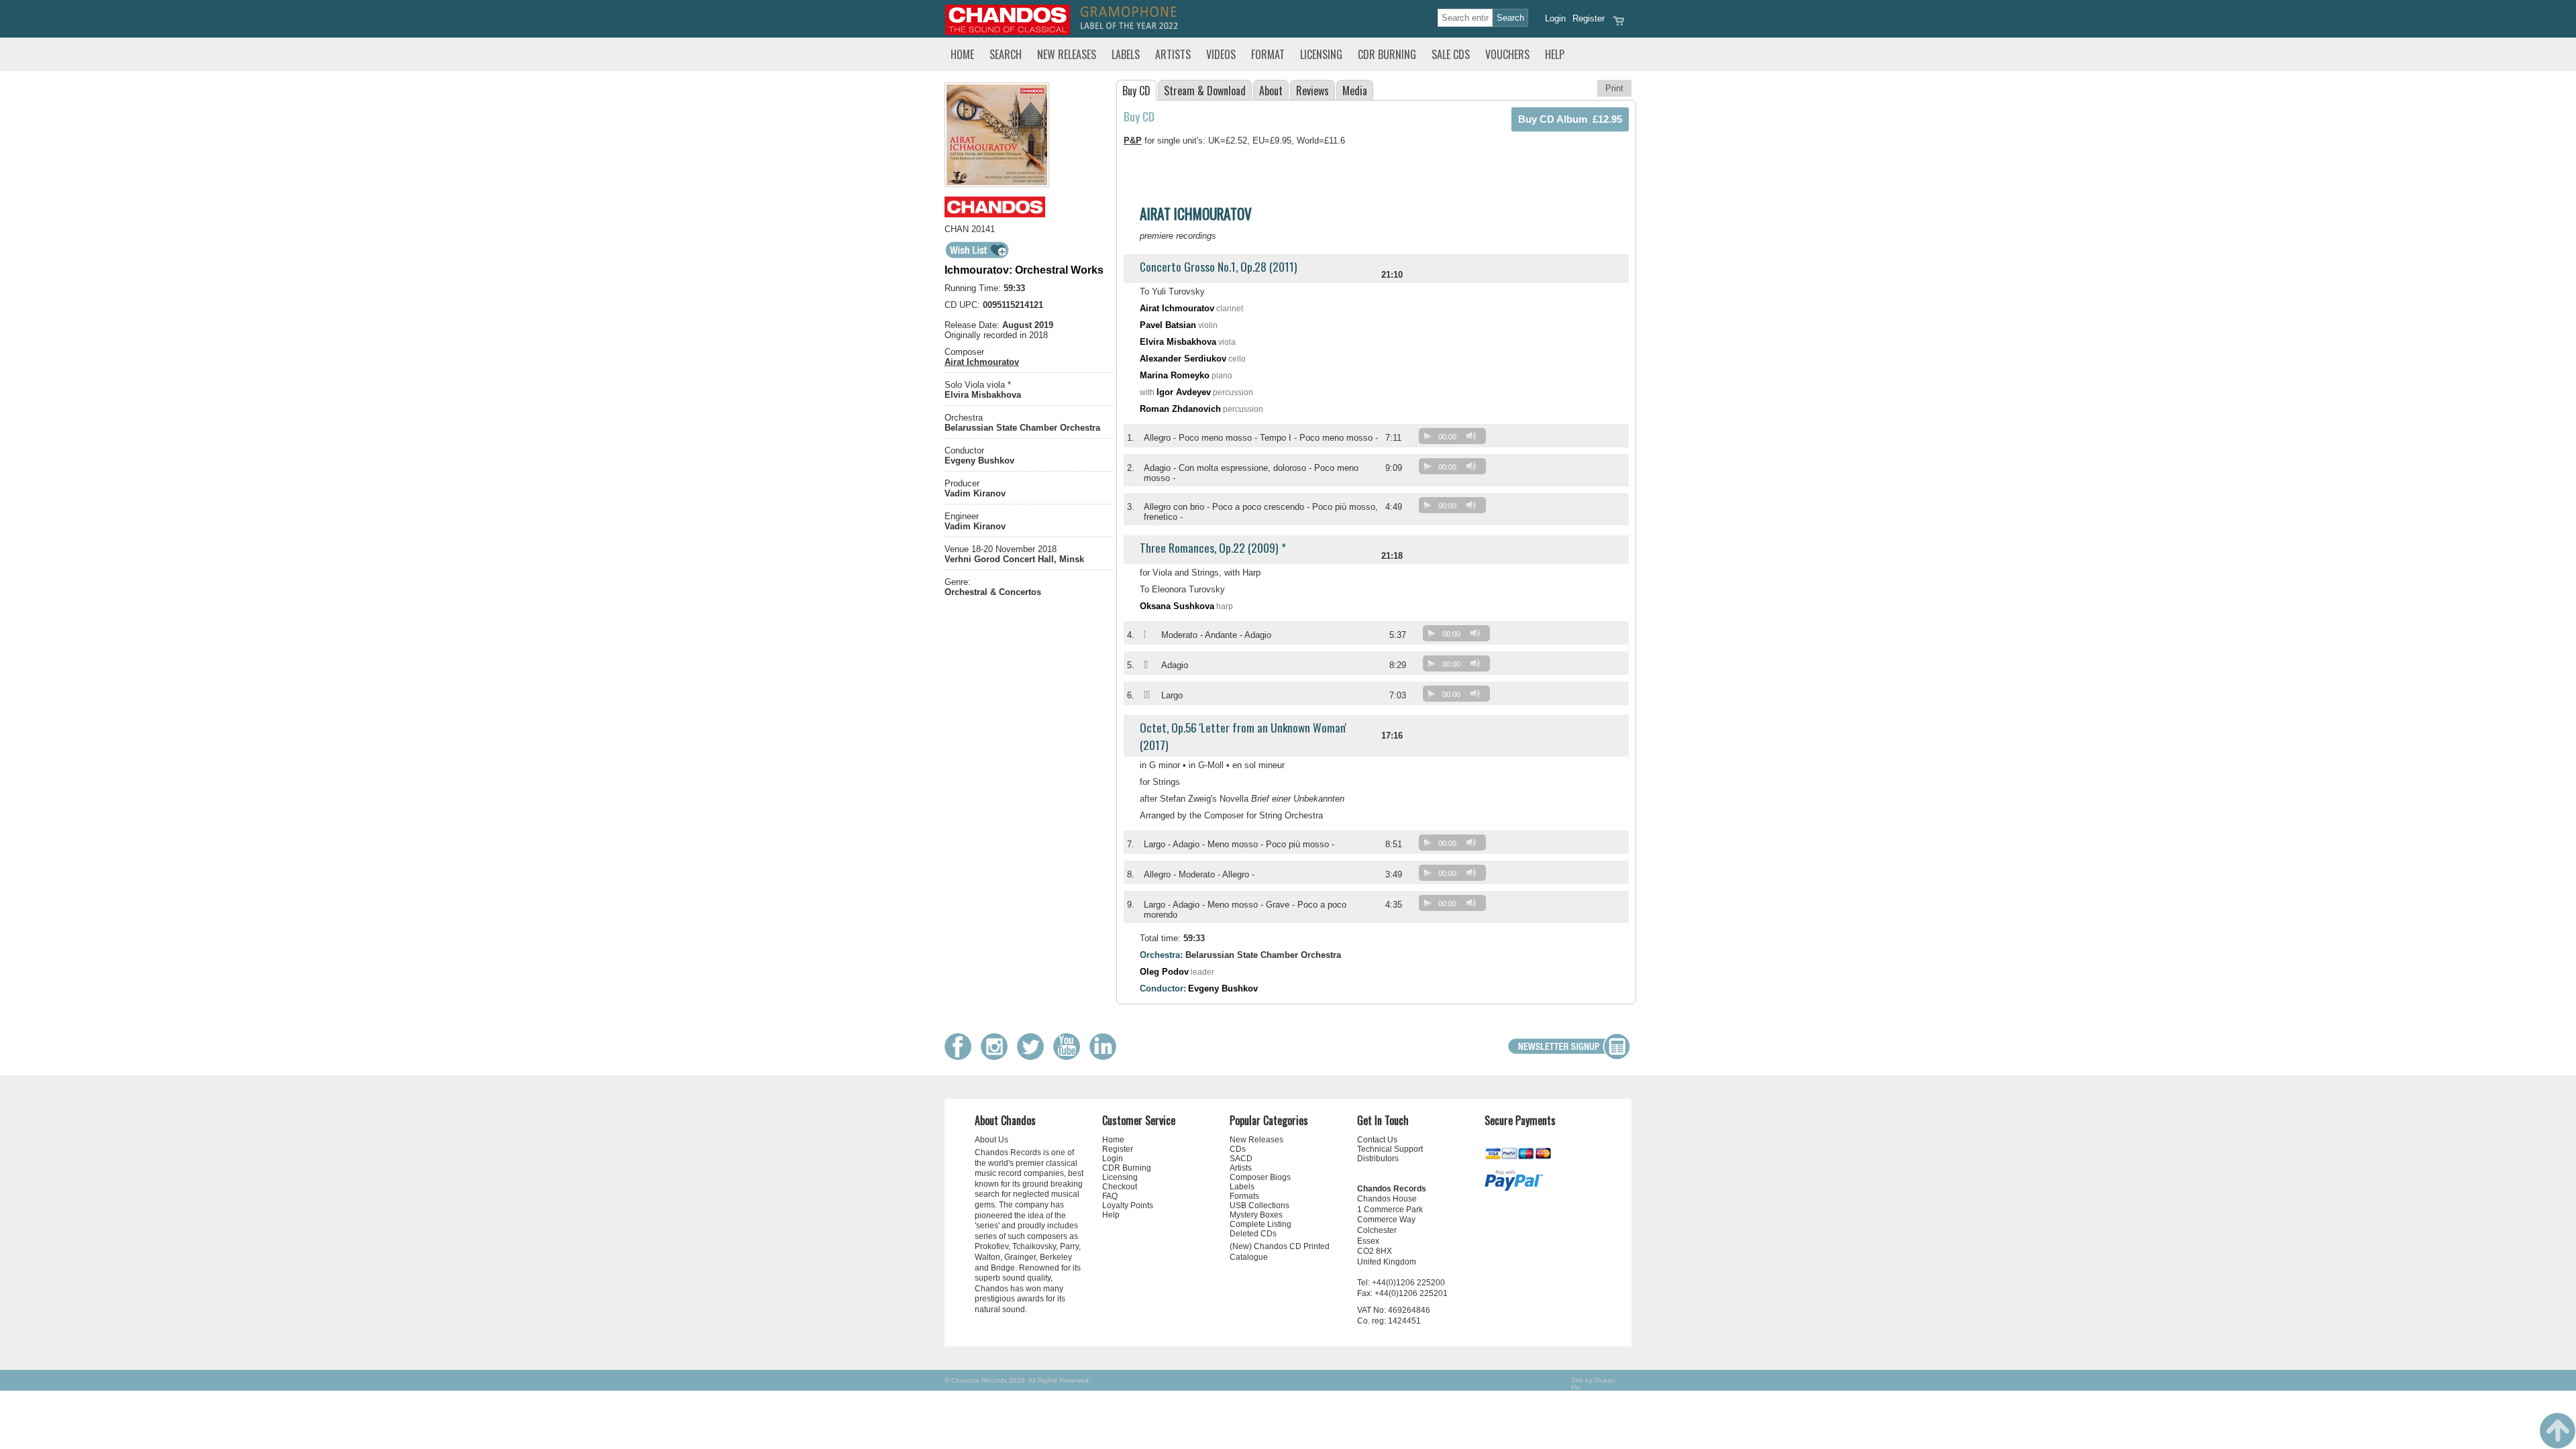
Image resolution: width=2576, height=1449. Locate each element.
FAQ (1110, 1196)
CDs (1238, 1149)
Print (1614, 88)
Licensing (1321, 54)
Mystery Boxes (1256, 1215)
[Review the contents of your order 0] (1619, 25)
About (1271, 91)
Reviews (1312, 91)
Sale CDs (1451, 54)
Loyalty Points (1128, 1205)
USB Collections (1259, 1205)
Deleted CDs (1253, 1234)
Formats (1244, 1196)
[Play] (1428, 436)
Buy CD (1136, 91)
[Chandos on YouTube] (1070, 1057)
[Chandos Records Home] (1008, 32)
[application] (1456, 439)
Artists (1173, 54)
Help (1555, 54)
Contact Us (1377, 1140)
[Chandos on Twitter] (1034, 1057)
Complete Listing (1260, 1224)
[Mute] (1471, 436)
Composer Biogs (1260, 1177)
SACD (1241, 1159)
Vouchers (1507, 54)
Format (1268, 54)
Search (1006, 54)
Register (1589, 18)
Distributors (1378, 1159)
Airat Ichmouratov (982, 362)
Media (1355, 91)
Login (1555, 18)
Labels (1126, 54)
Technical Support (1390, 1149)
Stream (1205, 91)
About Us (991, 1140)
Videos (1221, 54)
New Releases (1067, 54)
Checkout (1120, 1187)
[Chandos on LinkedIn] (1106, 1057)
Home (962, 54)
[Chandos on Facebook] (961, 1057)
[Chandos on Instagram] (998, 1057)
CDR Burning (1387, 54)
